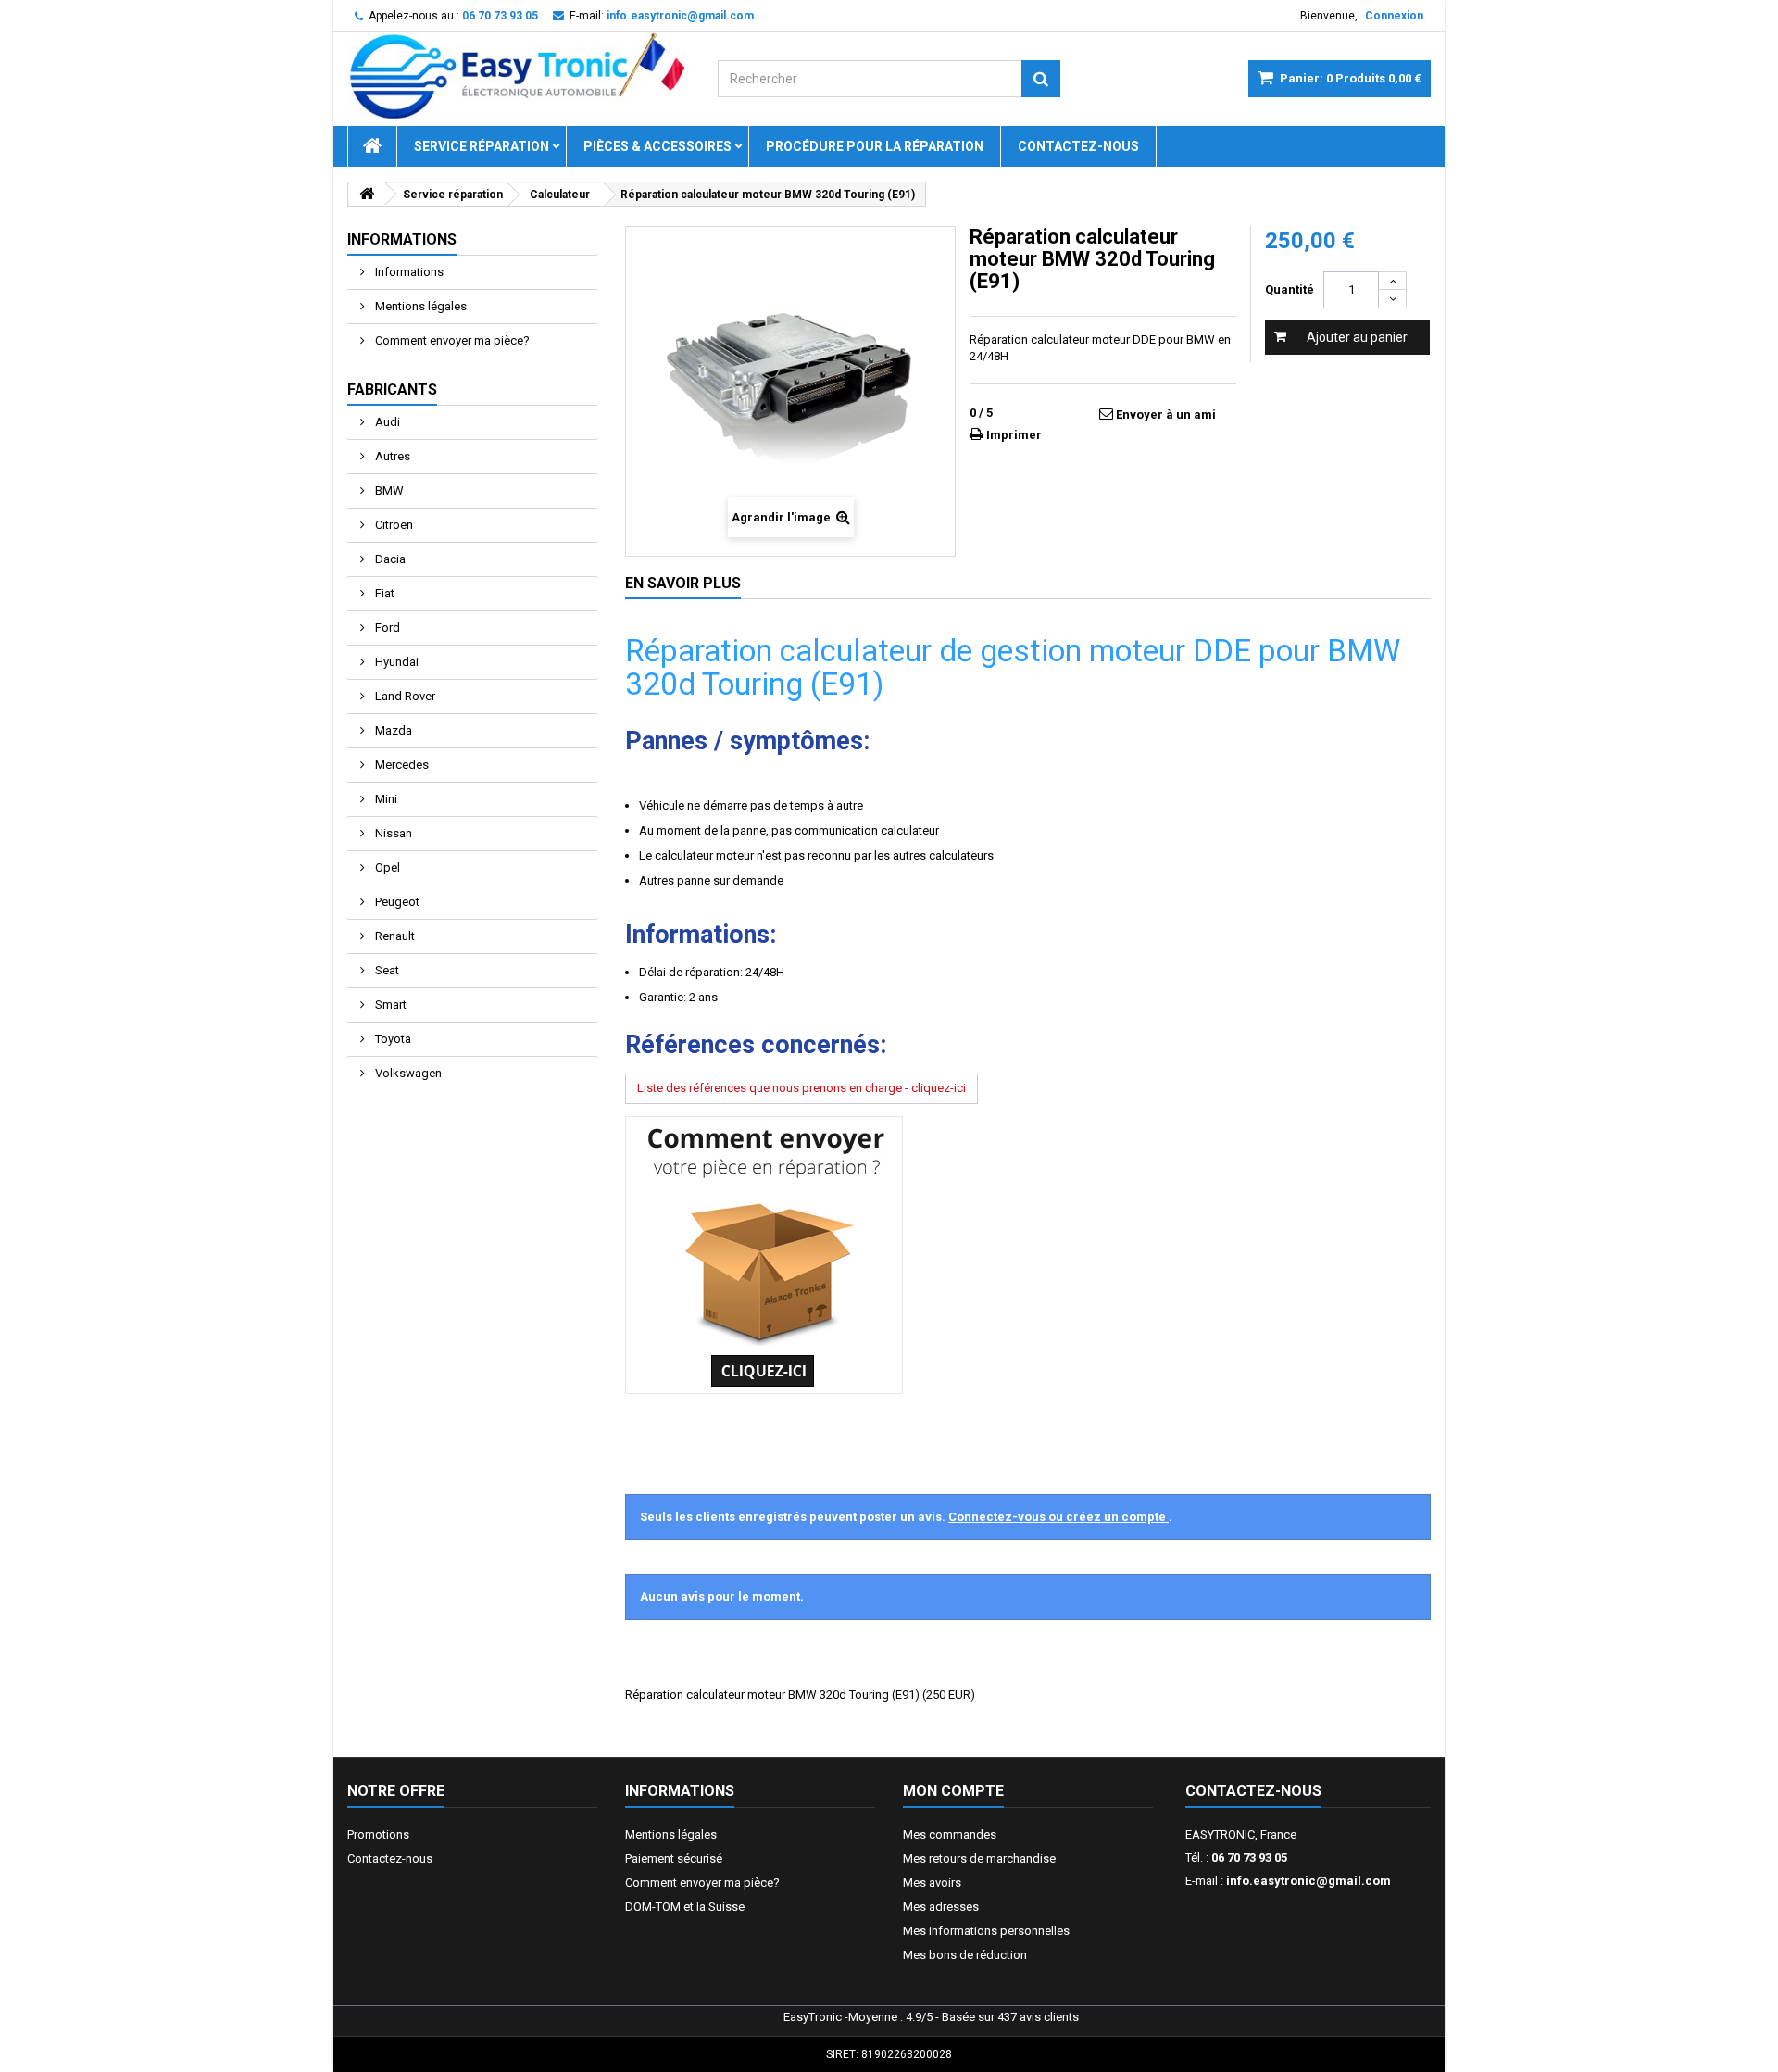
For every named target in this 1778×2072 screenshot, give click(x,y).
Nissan (392, 833)
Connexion (1394, 16)
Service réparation (482, 146)
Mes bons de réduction (965, 1955)
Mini (385, 799)
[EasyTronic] (519, 77)
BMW (388, 490)
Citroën (393, 525)
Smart (389, 1005)
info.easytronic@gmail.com (1308, 1881)
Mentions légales (419, 306)
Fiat (383, 593)
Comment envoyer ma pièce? (451, 340)
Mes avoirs (932, 1883)
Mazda (392, 730)
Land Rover (404, 696)
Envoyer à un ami (1166, 414)
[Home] (372, 146)
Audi (386, 422)
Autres (391, 456)
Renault (394, 936)
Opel (386, 867)
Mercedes (401, 765)
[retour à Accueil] (367, 194)
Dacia (389, 559)
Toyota (392, 1039)
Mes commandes (950, 1834)
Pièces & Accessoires (657, 146)
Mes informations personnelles (986, 1931)
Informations (402, 239)
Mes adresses (941, 1907)
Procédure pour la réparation (875, 146)
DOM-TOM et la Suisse (685, 1907)
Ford (386, 628)
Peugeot (396, 902)
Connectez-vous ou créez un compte (1058, 1517)
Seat (386, 970)
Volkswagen (407, 1073)
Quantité (1290, 289)
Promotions (378, 1834)
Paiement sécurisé (674, 1859)
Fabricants (392, 389)
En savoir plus (683, 583)
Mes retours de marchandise (979, 1859)
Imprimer (1014, 435)
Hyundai (395, 662)
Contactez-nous (1078, 146)
